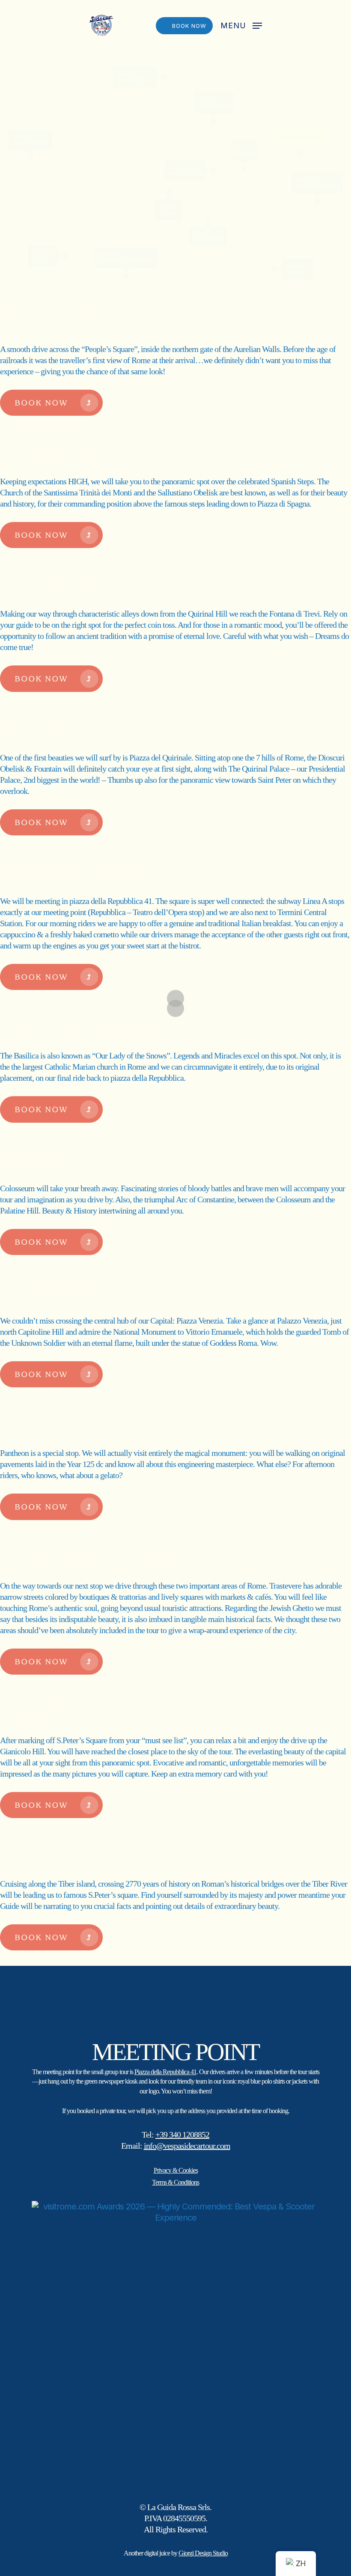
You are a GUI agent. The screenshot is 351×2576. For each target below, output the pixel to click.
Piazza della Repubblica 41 (165, 2072)
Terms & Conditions (175, 2182)
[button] (241, 25)
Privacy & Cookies (176, 2170)
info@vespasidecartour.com (187, 2146)
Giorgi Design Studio (203, 2553)
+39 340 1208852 (182, 2135)
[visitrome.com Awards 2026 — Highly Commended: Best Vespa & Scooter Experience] (175, 2345)
